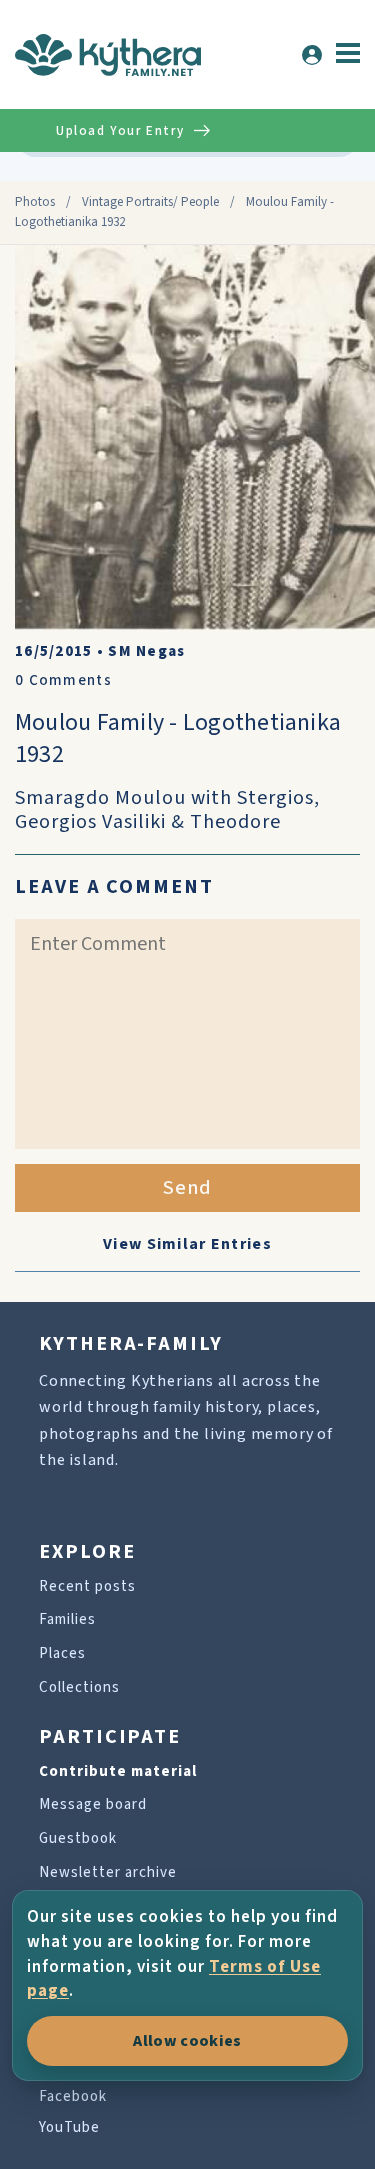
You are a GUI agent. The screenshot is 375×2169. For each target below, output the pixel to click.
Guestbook (78, 1838)
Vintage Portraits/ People (150, 202)
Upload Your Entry (120, 131)
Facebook (73, 2096)
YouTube (69, 2127)
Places (62, 1653)
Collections (79, 1687)
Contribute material (118, 1771)
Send (187, 1188)
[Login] (312, 55)
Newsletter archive (108, 1872)
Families (67, 1619)
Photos (35, 202)
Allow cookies (187, 2041)
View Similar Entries (187, 1244)
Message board (93, 1804)
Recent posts (87, 1586)
